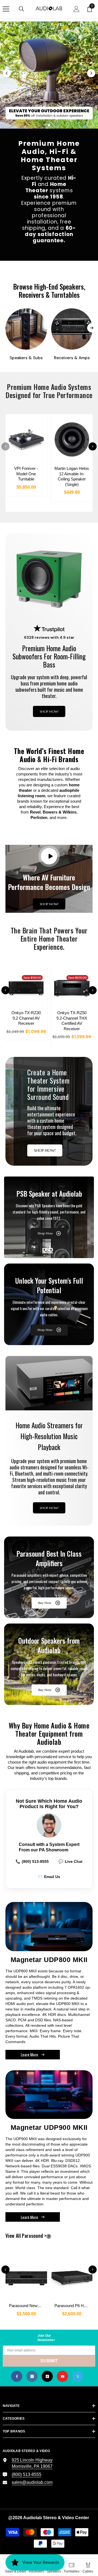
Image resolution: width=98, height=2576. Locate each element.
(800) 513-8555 (32, 1861)
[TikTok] (47, 2376)
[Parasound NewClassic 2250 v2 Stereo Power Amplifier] (26, 2275)
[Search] (22, 9)
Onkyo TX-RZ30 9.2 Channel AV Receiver (26, 1018)
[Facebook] (17, 2376)
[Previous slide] (7, 73)
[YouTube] (62, 2376)
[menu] (6, 9)
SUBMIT (49, 2361)
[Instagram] (32, 2376)
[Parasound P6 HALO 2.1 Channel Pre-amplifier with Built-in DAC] (72, 2275)
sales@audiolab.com (32, 2482)
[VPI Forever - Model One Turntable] (26, 439)
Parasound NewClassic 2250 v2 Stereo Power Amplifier (28, 2306)
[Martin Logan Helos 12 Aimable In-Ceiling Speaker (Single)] (72, 439)
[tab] (39, 125)
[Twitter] (78, 2376)
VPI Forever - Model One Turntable (26, 474)
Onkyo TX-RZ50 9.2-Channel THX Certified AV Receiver (72, 1021)
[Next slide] (91, 73)
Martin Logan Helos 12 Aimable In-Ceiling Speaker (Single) (72, 476)
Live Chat (71, 1861)
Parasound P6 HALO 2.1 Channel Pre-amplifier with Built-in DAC (73, 2306)
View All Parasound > (35, 2236)
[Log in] (76, 9)
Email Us (49, 1877)
